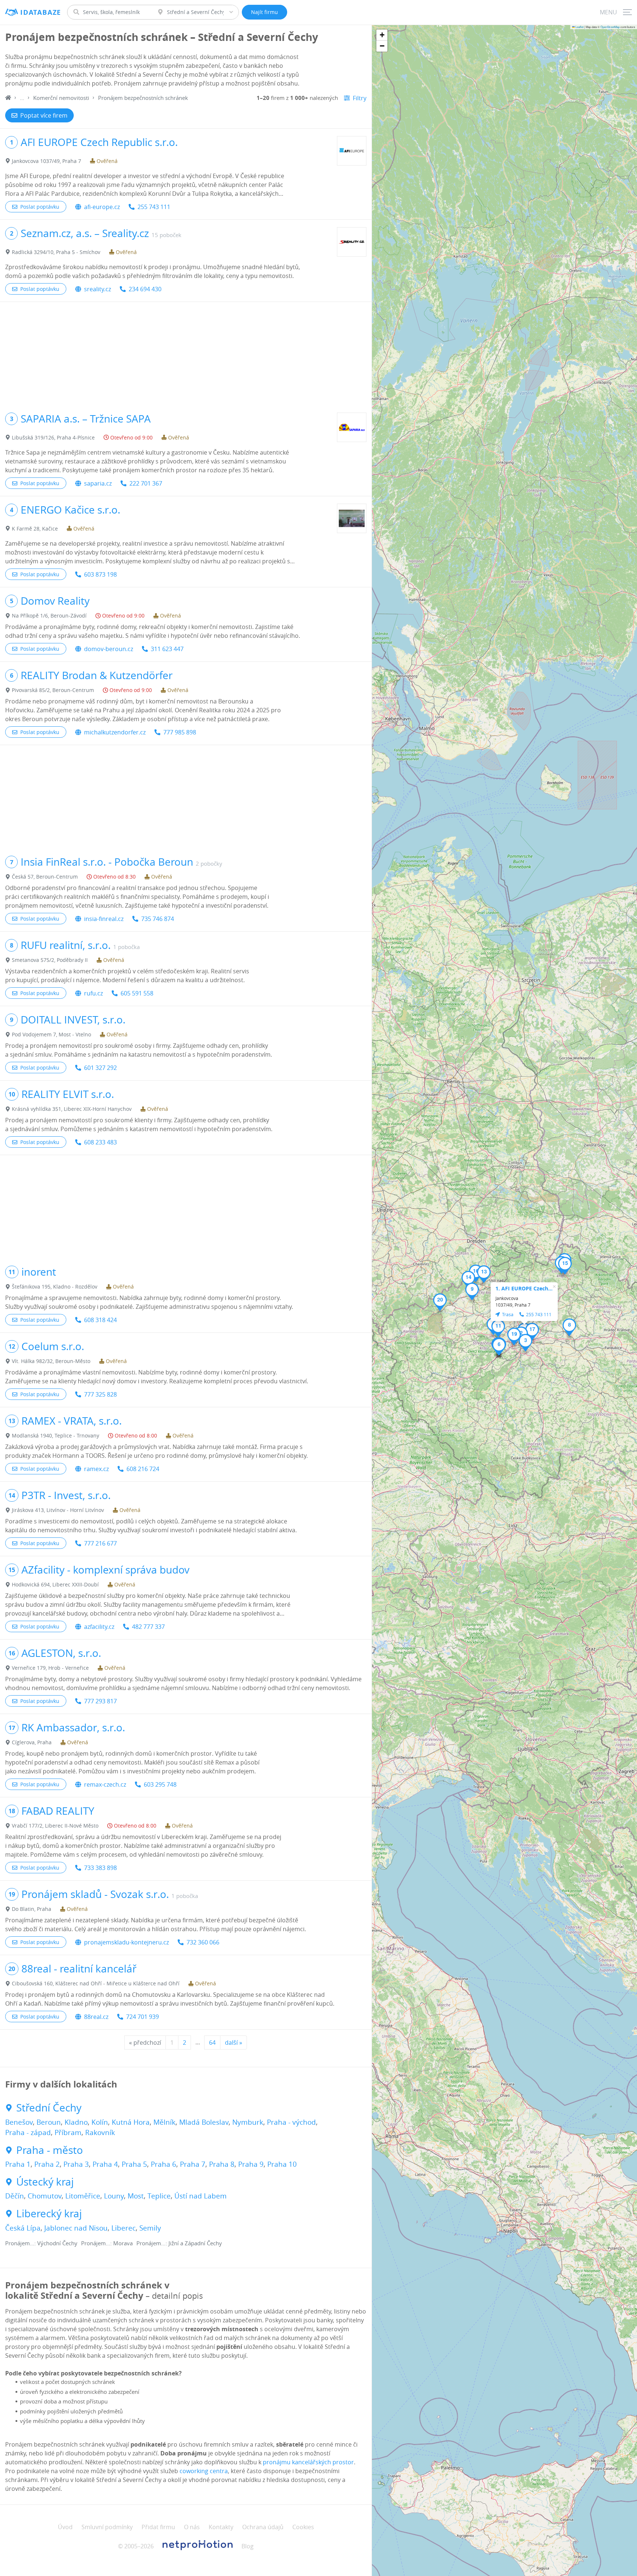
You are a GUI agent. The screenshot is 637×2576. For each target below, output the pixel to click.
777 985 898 (180, 732)
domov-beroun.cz (109, 649)
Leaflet (579, 27)
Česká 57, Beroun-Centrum (45, 877)
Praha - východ (291, 2122)
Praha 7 (193, 2164)
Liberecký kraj (49, 2214)
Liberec (123, 2228)
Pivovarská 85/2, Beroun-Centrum (53, 690)
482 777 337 (148, 1627)
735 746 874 (158, 919)
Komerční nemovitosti (61, 98)
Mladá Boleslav (204, 2122)
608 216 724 (143, 1469)
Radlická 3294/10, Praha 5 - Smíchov (56, 252)
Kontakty (221, 2527)
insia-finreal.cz (104, 919)
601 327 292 (100, 1068)
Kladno (76, 2122)
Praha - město (50, 2150)
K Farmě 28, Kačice (35, 529)
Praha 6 (163, 2164)
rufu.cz (93, 993)
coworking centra (204, 2471)
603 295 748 (160, 1784)
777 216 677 (100, 1543)
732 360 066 (203, 1942)
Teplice (159, 2196)
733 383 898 (100, 1868)
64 (212, 2043)
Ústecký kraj (45, 2182)
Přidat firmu (158, 2527)
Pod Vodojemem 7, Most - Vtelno (51, 1034)
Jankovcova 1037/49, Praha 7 (46, 161)
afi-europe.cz (102, 207)
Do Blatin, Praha (32, 1909)
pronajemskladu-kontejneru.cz (126, 1942)
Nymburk (248, 2122)
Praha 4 (105, 2164)
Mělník (164, 2122)
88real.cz (96, 2017)
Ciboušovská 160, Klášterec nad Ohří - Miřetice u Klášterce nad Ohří (96, 1983)
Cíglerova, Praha (32, 1742)
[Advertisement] (186, 354)
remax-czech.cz (105, 1784)
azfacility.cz (99, 1627)
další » (234, 2043)
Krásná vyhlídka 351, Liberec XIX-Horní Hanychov (72, 1109)
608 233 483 (100, 1142)
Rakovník (100, 2132)
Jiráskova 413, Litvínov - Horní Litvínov (58, 1510)
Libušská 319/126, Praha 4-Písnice (53, 437)
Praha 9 (251, 2164)
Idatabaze (41, 12)
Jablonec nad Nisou (76, 2228)
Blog (248, 2546)
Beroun (49, 2122)
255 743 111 (154, 207)
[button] (525, 1343)
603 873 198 (100, 574)
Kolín (100, 2122)
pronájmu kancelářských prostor (308, 2462)
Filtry (360, 98)
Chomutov (45, 2196)
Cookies (303, 2527)
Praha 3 (76, 2164)
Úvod (65, 2527)
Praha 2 (47, 2164)
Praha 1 (18, 2164)
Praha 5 (134, 2164)
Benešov (19, 2122)
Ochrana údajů (263, 2527)
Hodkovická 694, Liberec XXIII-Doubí (55, 1584)
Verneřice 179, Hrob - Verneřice (50, 1668)
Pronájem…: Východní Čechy (41, 2243)
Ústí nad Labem (201, 2196)
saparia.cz (98, 483)
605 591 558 (137, 993)
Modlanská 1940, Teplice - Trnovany (55, 1435)
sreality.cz (98, 289)
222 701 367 (146, 483)
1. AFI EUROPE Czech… (524, 1288)
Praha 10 (282, 2164)
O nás (192, 2527)
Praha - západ (28, 2132)
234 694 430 (145, 289)
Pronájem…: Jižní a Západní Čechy (179, 2243)
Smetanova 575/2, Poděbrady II (50, 960)
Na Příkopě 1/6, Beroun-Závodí (49, 616)
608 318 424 (100, 1320)
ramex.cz (96, 1469)
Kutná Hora (131, 2122)
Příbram (68, 2132)
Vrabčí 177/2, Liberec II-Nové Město (55, 1826)
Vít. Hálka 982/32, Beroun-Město (51, 1361)
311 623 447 (167, 649)
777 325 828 (100, 1394)
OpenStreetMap (610, 27)
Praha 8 (222, 2164)
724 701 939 (142, 2017)
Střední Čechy (49, 2108)
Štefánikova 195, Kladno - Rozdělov (55, 1287)
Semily (150, 2228)
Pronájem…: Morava (107, 2243)
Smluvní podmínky (107, 2527)
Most (136, 2196)
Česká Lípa (23, 2228)
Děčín (15, 2196)
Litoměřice (83, 2196)
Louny (114, 2196)
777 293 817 (100, 1701)
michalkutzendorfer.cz (115, 732)
